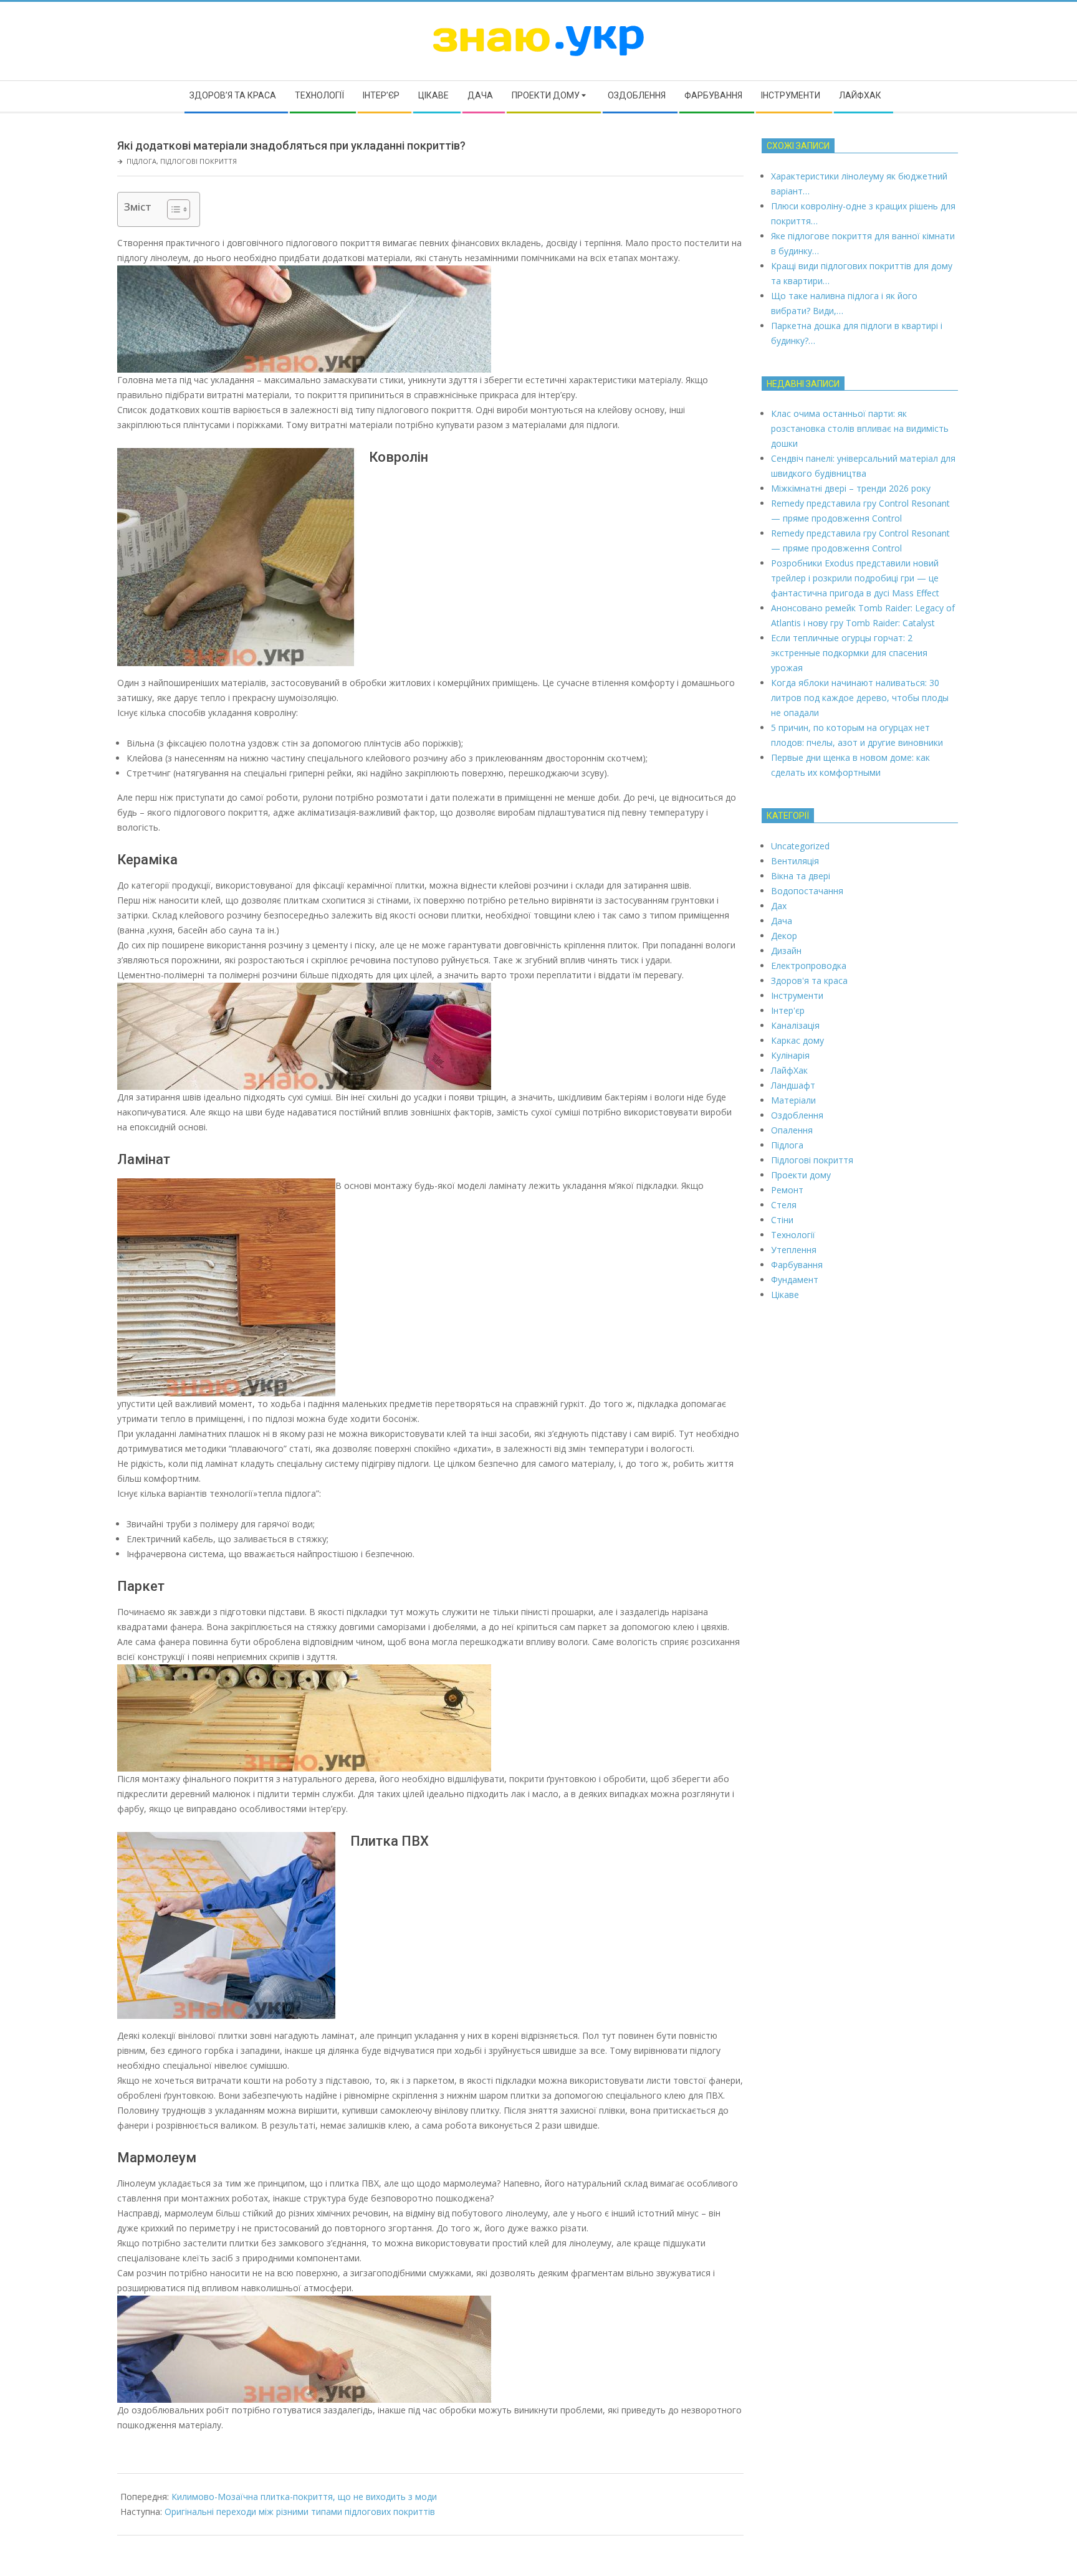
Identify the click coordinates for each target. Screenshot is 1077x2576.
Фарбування (797, 1265)
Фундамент (795, 1280)
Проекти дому (801, 1175)
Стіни (782, 1220)
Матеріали (793, 1100)
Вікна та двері (801, 876)
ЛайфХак (789, 1070)
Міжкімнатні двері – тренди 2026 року (851, 488)
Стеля (784, 1205)
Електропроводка (809, 966)
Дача (782, 921)
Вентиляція (795, 861)
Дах (779, 906)
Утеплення (794, 1250)
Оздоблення (797, 1115)
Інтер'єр (788, 1010)
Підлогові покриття (199, 161)
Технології (793, 1235)
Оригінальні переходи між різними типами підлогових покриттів (300, 2512)
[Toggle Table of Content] (172, 209)
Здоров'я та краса (809, 980)
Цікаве (785, 1295)
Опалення (792, 1130)
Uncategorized (800, 846)
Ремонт (787, 1190)
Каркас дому (797, 1040)
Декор (784, 936)
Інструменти (797, 995)
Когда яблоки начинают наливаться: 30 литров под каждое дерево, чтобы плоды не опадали (860, 698)
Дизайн (786, 951)
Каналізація (795, 1025)
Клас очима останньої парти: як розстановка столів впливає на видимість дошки (860, 428)
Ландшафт (793, 1085)
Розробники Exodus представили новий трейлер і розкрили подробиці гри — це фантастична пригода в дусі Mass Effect (855, 578)
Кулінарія (790, 1055)
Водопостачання (807, 891)
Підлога (141, 161)
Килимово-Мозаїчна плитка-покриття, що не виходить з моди (304, 2497)
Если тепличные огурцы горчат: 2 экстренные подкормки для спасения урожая (849, 653)
